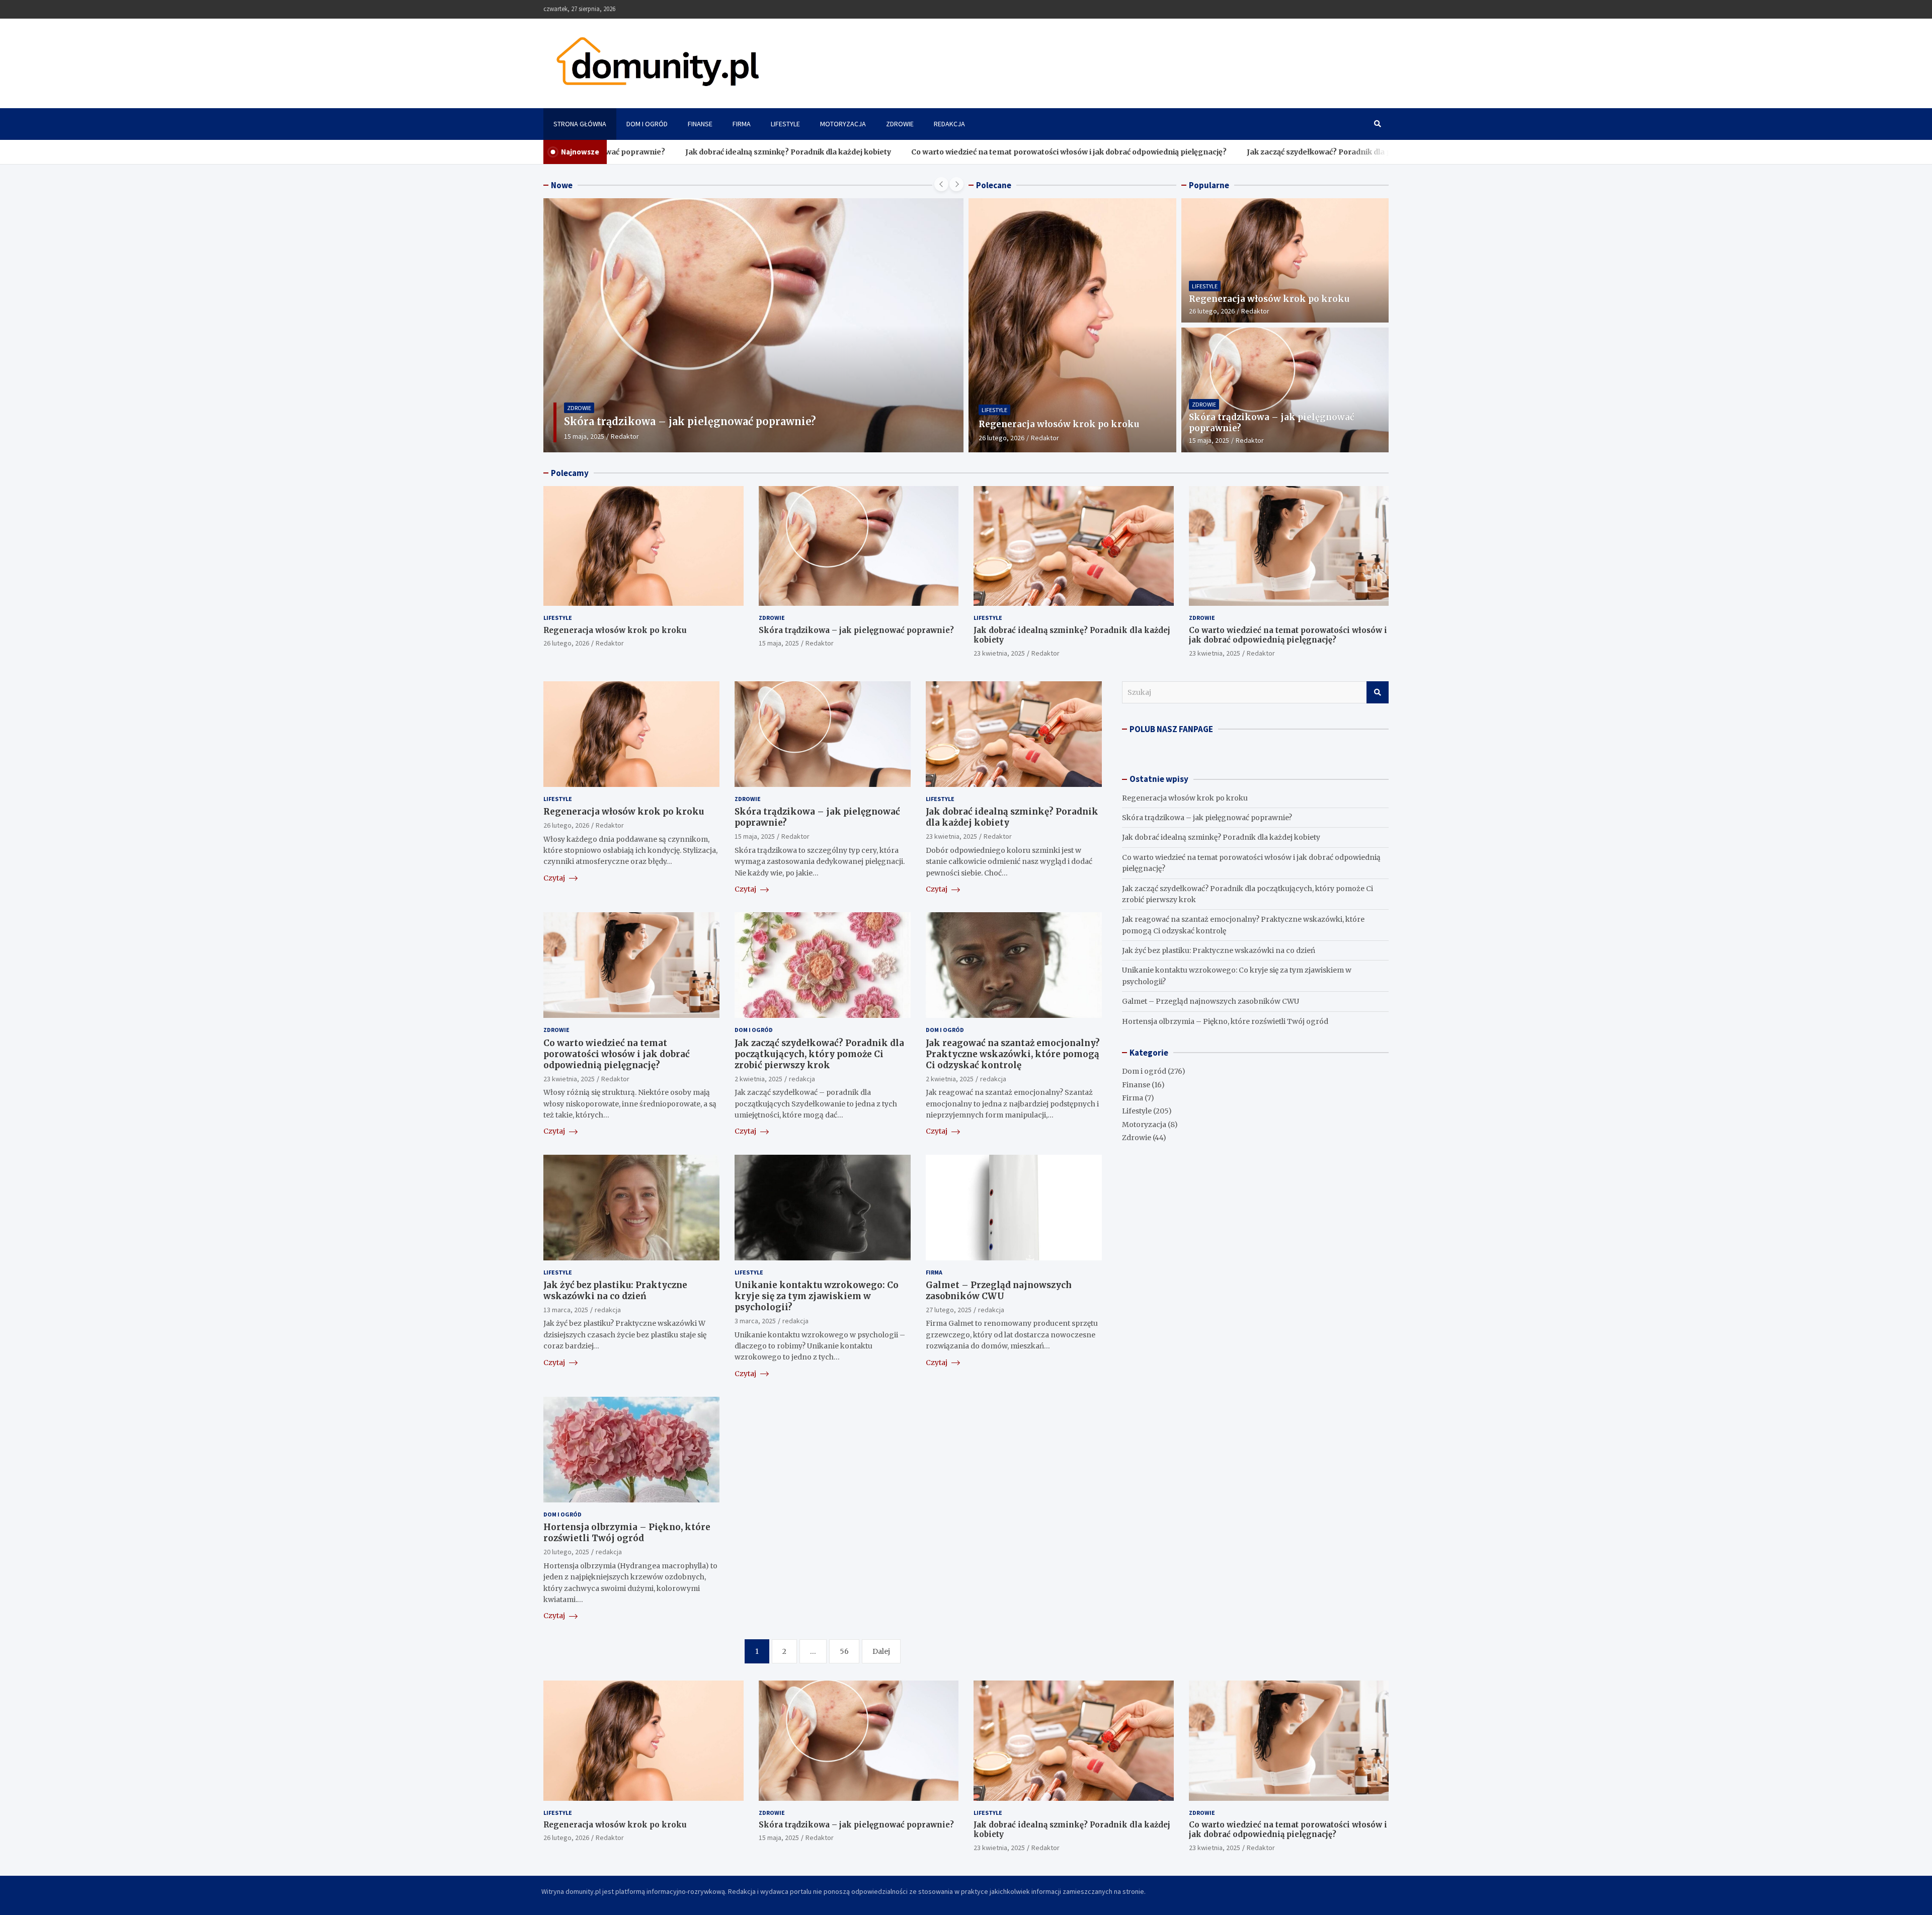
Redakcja (949, 124)
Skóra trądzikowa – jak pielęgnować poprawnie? (856, 630)
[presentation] (941, 184)
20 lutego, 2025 (566, 1552)
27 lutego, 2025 (949, 1310)
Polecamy (570, 473)
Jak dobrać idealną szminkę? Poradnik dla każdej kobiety (670, 152)
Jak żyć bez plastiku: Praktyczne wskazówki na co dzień (615, 1291)
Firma (742, 124)
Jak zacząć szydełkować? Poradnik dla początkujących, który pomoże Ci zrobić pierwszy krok (1297, 152)
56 (844, 1651)
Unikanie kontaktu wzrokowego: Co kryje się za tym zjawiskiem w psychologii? (817, 1296)
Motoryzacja (843, 124)
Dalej (881, 1651)
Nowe (562, 185)
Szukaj (1378, 692)
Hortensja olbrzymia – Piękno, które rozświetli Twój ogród (627, 1533)
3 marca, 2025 (755, 1321)
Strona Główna (580, 124)
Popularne (1209, 185)
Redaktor (636, 436)
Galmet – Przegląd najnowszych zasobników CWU (999, 1291)
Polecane (994, 185)
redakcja (802, 1079)
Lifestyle (785, 124)
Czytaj (555, 878)
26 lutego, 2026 (1001, 438)
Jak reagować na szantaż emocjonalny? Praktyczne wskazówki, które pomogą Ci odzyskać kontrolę (1013, 1054)
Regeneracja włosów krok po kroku (1059, 424)
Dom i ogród (647, 124)
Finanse (700, 124)
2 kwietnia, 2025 (758, 1079)
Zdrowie (900, 124)
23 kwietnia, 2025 (590, 436)
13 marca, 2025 (566, 1310)
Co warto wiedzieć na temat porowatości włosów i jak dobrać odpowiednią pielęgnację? (951, 152)
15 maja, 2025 (1209, 440)
